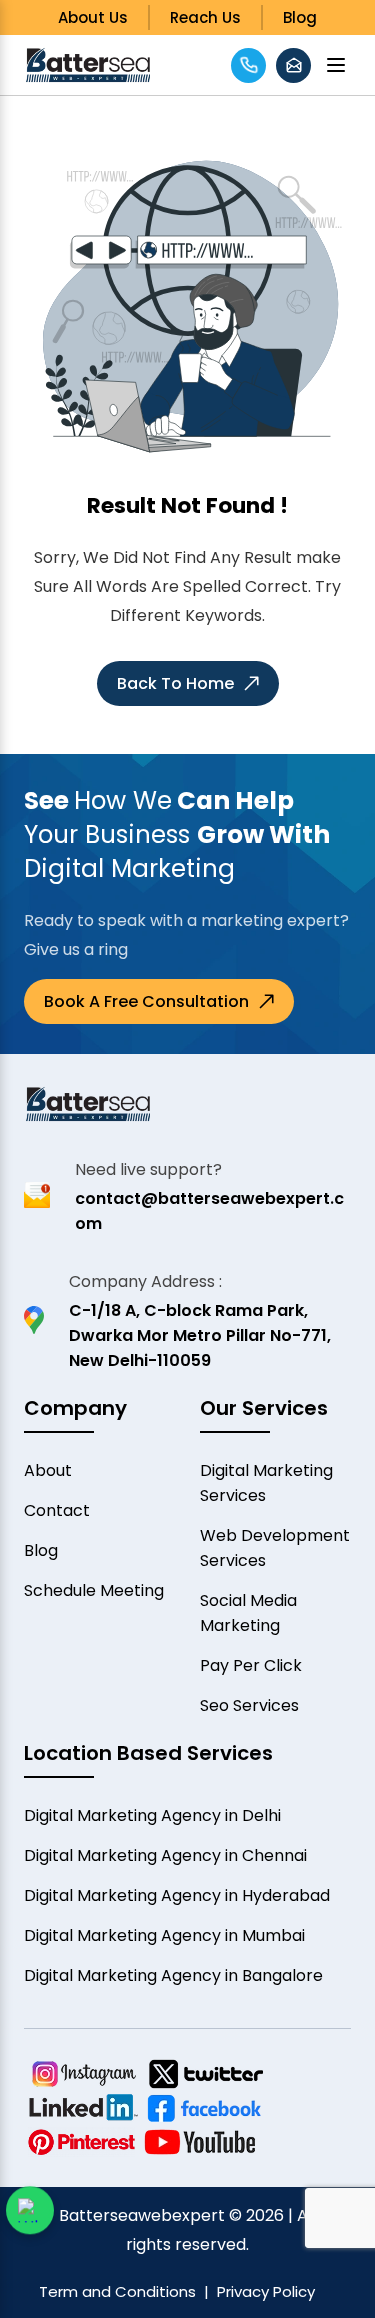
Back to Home (175, 683)
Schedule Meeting (94, 1590)
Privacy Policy (266, 2291)
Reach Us (205, 17)
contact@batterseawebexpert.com (209, 1211)
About (48, 1470)
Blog (300, 17)
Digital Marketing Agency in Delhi (152, 1815)
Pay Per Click (251, 1665)
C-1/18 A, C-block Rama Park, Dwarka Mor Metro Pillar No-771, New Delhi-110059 (200, 1335)
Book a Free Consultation (146, 1001)
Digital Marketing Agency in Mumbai (164, 1935)
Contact (57, 1510)
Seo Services (249, 1705)
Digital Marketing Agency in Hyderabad (177, 1895)
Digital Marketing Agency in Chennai (165, 1855)
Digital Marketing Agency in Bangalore (173, 1975)
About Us (93, 17)
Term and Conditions (117, 2291)
